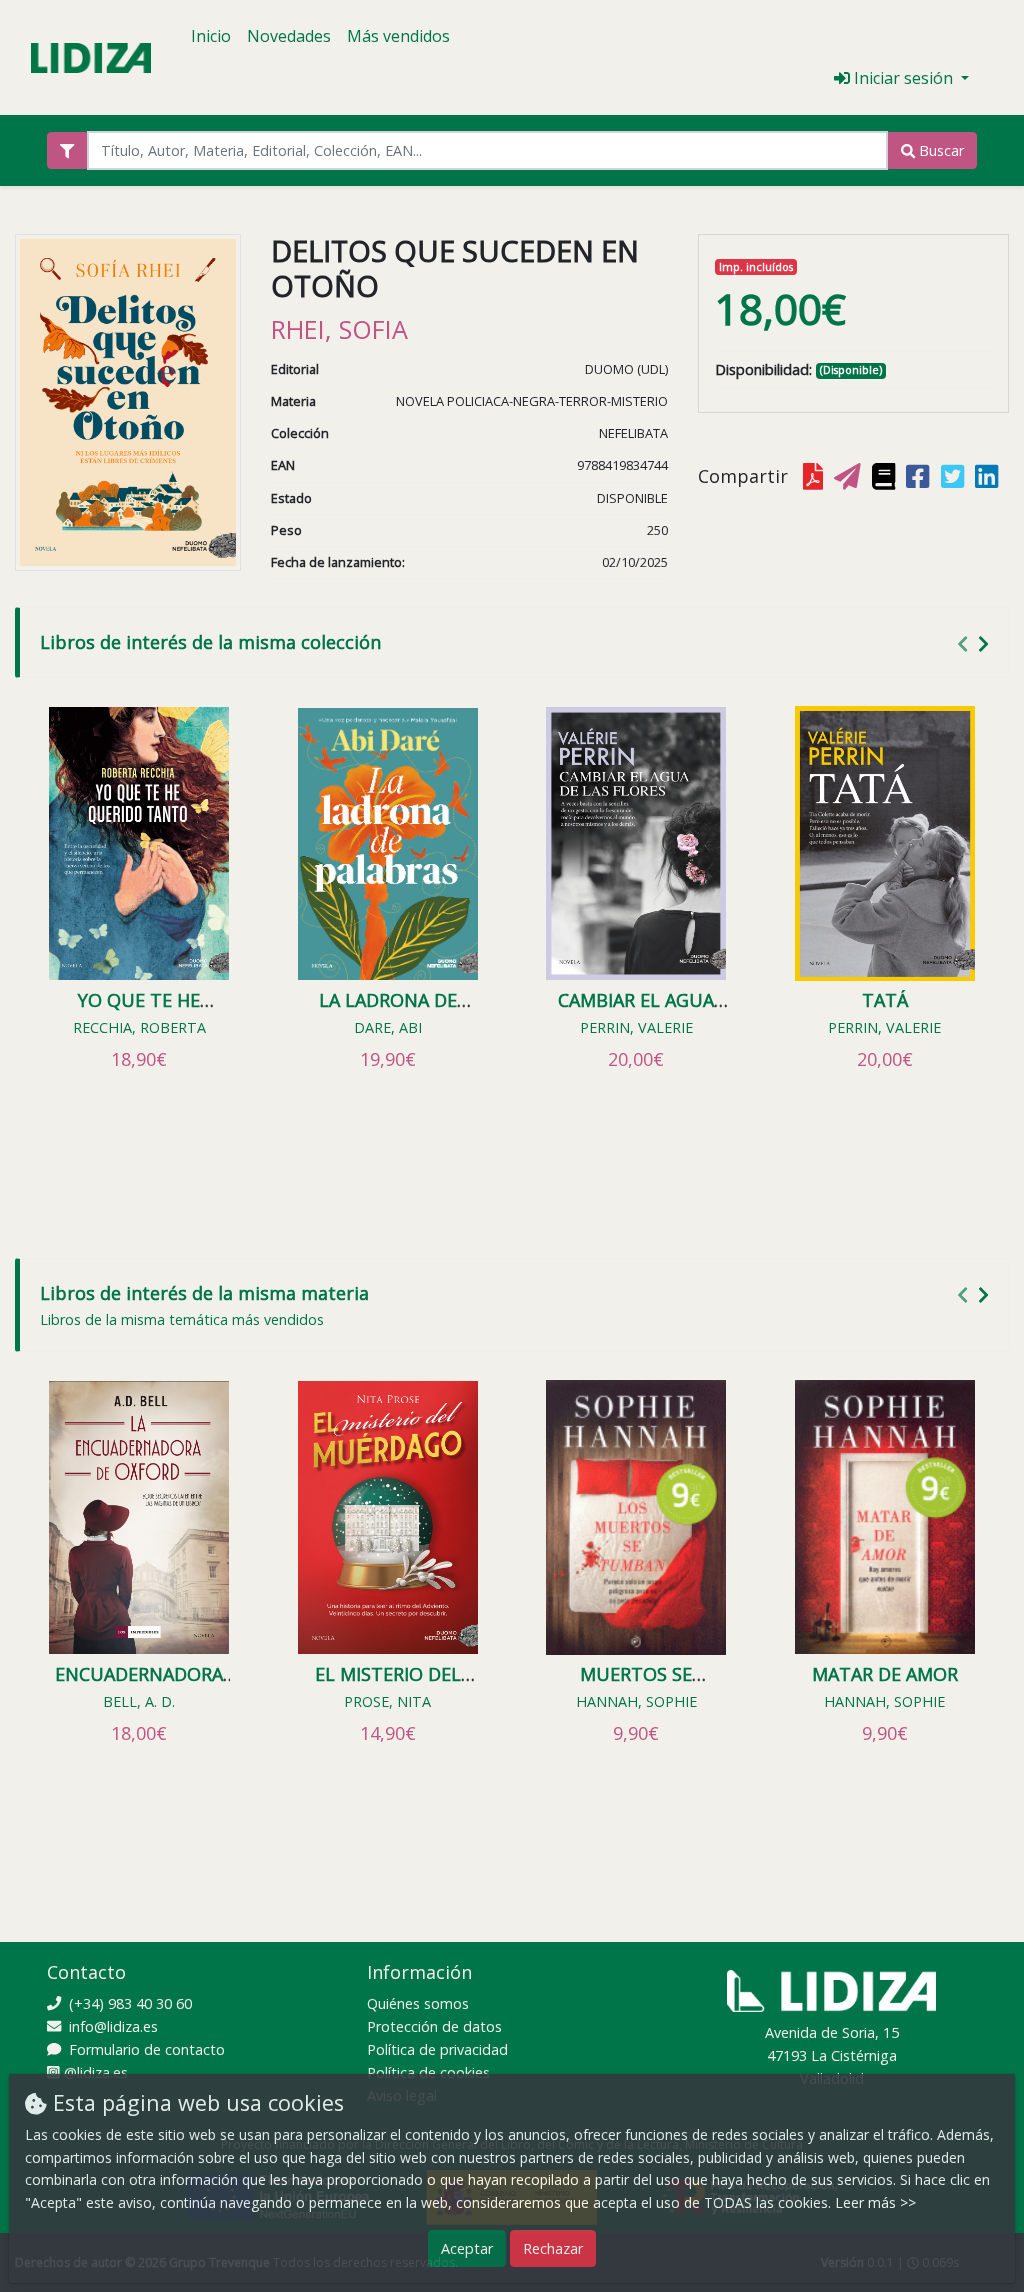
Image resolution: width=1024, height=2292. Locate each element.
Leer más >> (875, 2202)
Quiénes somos (418, 2003)
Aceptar (467, 2248)
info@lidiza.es (111, 2026)
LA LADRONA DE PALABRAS (388, 1011)
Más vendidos (398, 36)
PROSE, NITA (387, 1701)
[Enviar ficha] (849, 477)
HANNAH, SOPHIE (636, 1701)
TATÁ (885, 1000)
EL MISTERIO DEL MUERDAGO (388, 1685)
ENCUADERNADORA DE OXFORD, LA (139, 1685)
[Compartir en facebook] (919, 477)
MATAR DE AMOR (885, 1674)
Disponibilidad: (763, 369)
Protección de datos (434, 2026)
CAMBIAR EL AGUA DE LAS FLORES (636, 1011)
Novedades (289, 36)
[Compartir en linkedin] (988, 477)
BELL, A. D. (139, 1701)
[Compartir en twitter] (954, 477)
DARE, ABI (388, 1027)
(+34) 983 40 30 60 (128, 2003)
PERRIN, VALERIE (636, 1027)
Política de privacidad (437, 2049)
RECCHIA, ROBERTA (139, 1027)
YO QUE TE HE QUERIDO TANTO (139, 1011)
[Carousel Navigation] (976, 643)
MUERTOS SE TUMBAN (636, 1685)
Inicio (211, 36)
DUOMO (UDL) (626, 369)
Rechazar (553, 2248)
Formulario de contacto (145, 2049)
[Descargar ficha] (815, 477)
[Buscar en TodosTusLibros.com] (885, 477)
